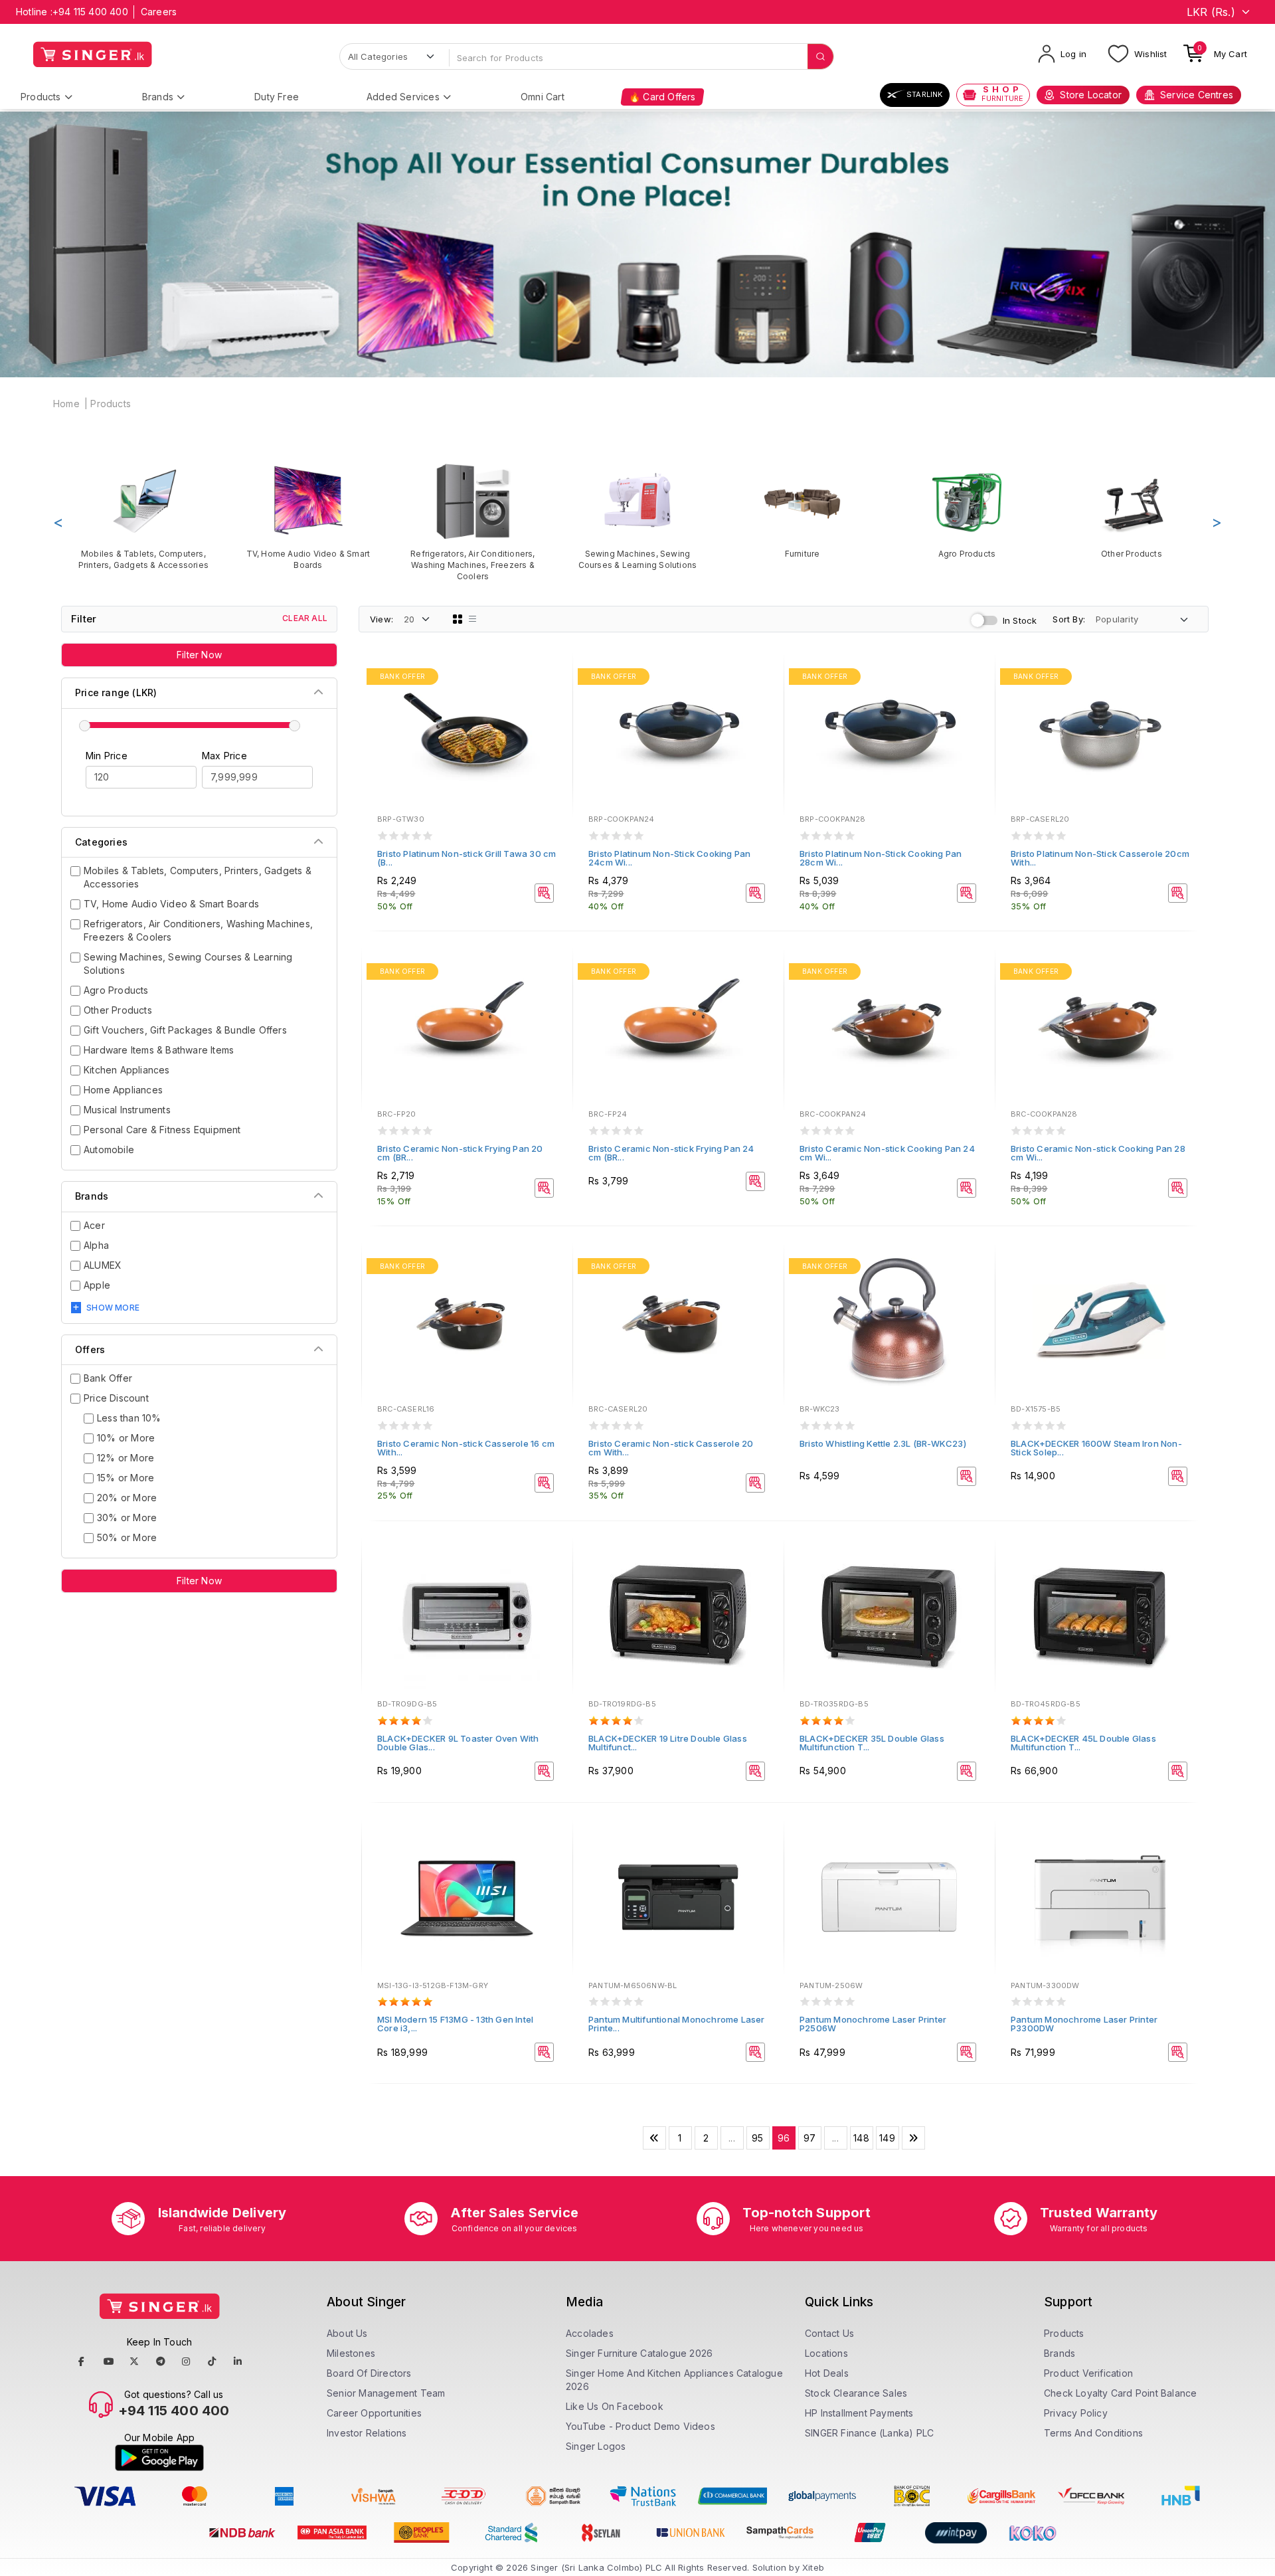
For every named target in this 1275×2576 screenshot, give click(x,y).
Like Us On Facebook (615, 2406)
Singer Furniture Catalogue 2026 (639, 2353)
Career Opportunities (374, 2413)
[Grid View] (458, 619)
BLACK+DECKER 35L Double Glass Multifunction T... (872, 1743)
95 (757, 2138)
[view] (553, 714)
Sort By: (1069, 619)
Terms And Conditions (1093, 2433)
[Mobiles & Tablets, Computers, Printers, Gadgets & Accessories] (143, 516)
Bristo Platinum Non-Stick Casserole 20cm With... (1100, 858)
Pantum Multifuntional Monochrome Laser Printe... (677, 2024)
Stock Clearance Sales (856, 2393)
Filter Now (199, 655)
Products (41, 97)
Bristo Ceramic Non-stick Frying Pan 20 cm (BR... (460, 1153)
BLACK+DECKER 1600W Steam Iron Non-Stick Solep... (1096, 1448)
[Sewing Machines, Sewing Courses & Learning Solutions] (637, 516)
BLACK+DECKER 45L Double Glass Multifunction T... (1083, 1743)
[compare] (553, 696)
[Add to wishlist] (553, 678)
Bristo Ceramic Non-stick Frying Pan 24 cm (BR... (671, 1153)
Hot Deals (827, 2373)
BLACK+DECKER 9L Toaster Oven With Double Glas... (458, 1743)
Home (66, 404)
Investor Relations (367, 2433)
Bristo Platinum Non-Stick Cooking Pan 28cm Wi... (881, 858)
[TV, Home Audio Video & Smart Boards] (308, 516)
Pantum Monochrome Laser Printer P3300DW (1084, 2024)
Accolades (590, 2333)
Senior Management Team (386, 2393)
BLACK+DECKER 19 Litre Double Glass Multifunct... (668, 1743)
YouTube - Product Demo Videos (640, 2426)
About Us (347, 2333)
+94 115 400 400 (90, 12)
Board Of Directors (369, 2373)
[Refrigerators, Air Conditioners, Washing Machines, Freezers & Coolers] (473, 522)
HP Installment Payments (859, 2413)
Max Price (224, 756)
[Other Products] (1132, 510)
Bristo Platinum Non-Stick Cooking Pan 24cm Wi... (669, 858)
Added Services (403, 97)
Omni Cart (543, 97)
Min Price (107, 756)
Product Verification (1088, 2373)
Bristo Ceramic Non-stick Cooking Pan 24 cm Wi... (887, 1153)
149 (887, 2138)
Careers (159, 12)
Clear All (305, 618)
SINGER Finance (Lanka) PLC (869, 2433)
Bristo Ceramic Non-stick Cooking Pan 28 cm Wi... (1098, 1153)
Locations (826, 2353)
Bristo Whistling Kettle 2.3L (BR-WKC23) (883, 1443)
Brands (158, 97)
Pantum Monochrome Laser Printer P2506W (873, 2024)
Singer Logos (596, 2446)
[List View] (473, 619)
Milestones (351, 2353)
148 (861, 2138)
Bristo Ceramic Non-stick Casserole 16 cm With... (466, 1448)
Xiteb (813, 2567)
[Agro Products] (967, 510)
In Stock (1020, 620)
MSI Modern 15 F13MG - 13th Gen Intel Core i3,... (455, 2024)
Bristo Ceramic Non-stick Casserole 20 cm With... (671, 1448)
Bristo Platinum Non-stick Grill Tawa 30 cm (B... (467, 858)
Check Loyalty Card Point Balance (1120, 2393)
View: (382, 619)
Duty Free (277, 97)
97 (809, 2138)
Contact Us (829, 2333)
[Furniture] (802, 510)
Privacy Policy (1076, 2413)
